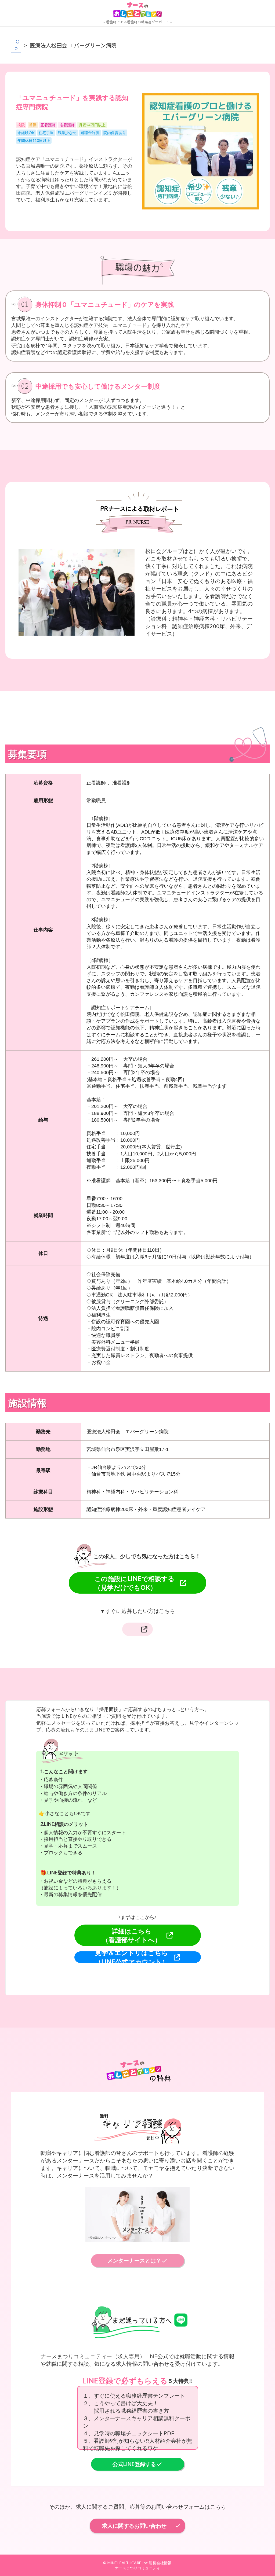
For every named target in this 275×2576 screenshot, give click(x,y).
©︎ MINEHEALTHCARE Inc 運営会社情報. (138, 2563)
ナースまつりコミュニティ (137, 2568)
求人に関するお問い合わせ (134, 2526)
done (178, 2526)
